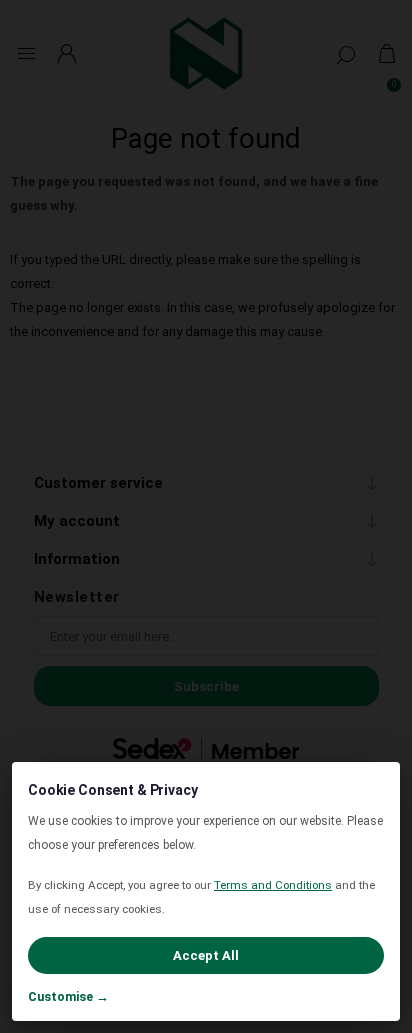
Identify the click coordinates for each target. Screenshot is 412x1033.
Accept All (206, 955)
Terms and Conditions (273, 885)
